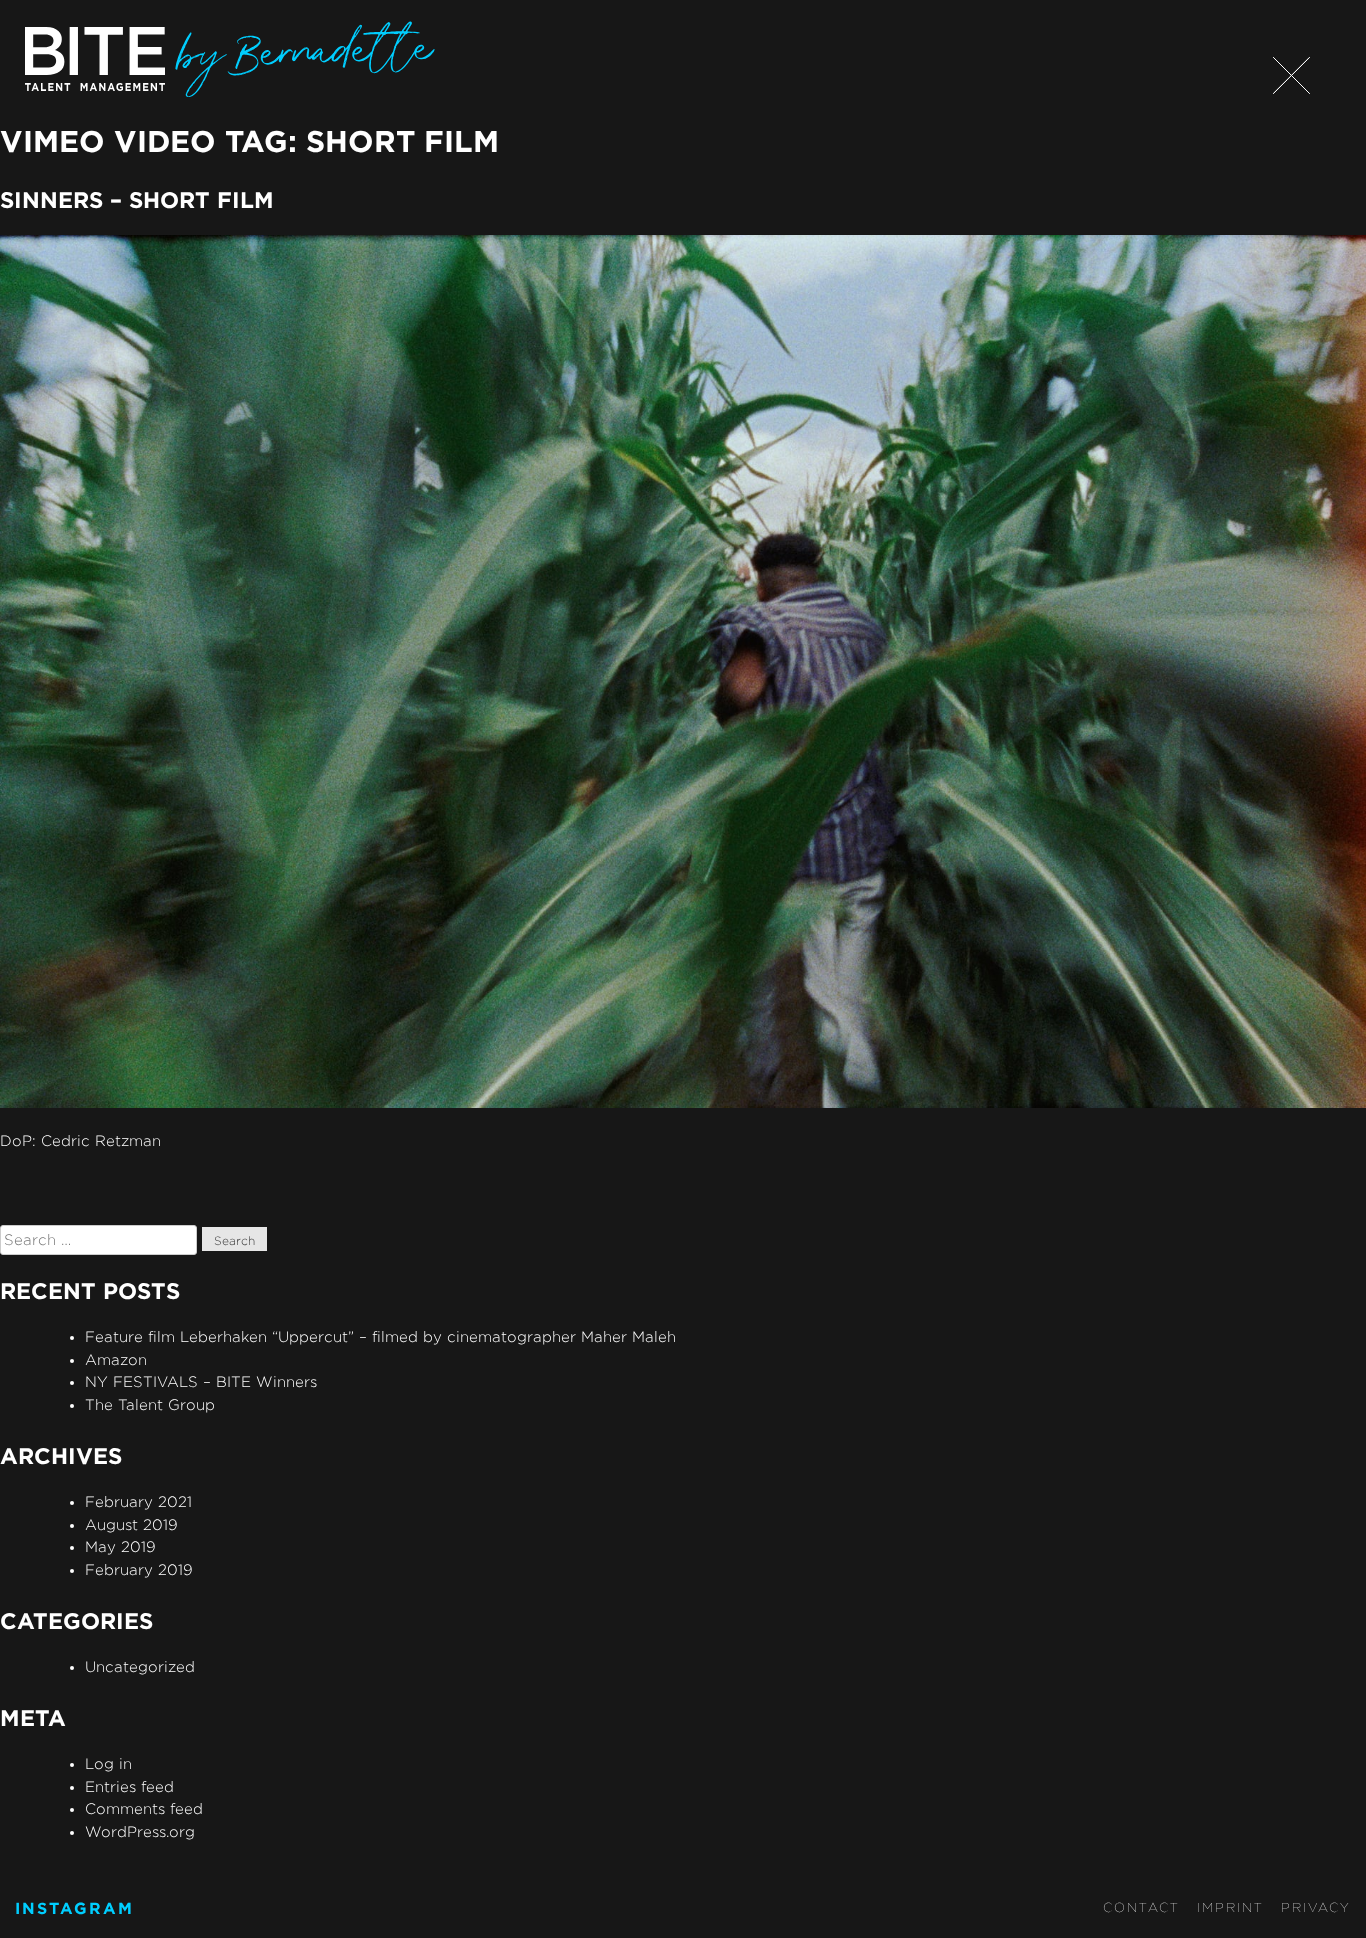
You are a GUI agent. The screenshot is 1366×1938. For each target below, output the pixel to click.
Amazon (116, 1359)
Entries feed (129, 1786)
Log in (108, 1763)
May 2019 (120, 1546)
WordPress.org (140, 1831)
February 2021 (138, 1501)
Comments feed (144, 1808)
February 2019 (139, 1569)
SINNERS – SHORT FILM (137, 199)
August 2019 (131, 1524)
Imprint (1230, 1907)
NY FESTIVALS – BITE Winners (201, 1381)
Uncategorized (140, 1666)
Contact (1141, 1907)
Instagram (74, 1908)
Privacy (1316, 1907)
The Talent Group (150, 1404)
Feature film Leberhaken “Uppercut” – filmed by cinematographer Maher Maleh (380, 1336)
